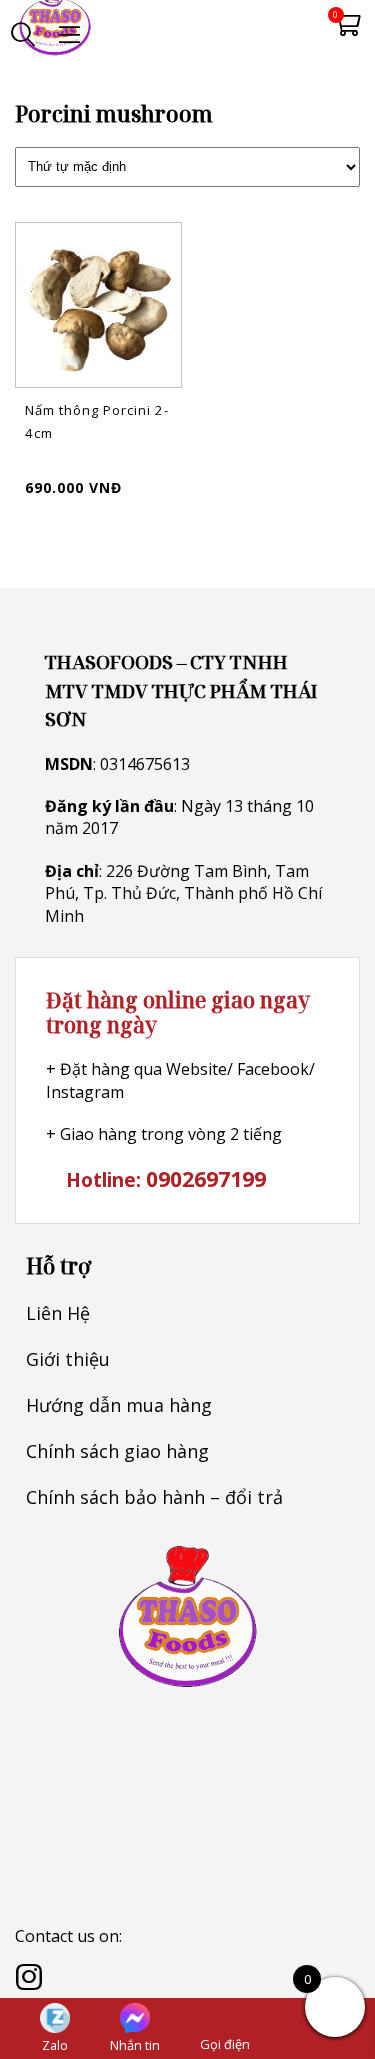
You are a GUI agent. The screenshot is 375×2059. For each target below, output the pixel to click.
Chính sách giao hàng (117, 1451)
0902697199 (206, 1178)
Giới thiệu (68, 1359)
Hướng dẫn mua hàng (119, 1405)
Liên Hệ (58, 1313)
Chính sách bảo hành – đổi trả (154, 1497)
